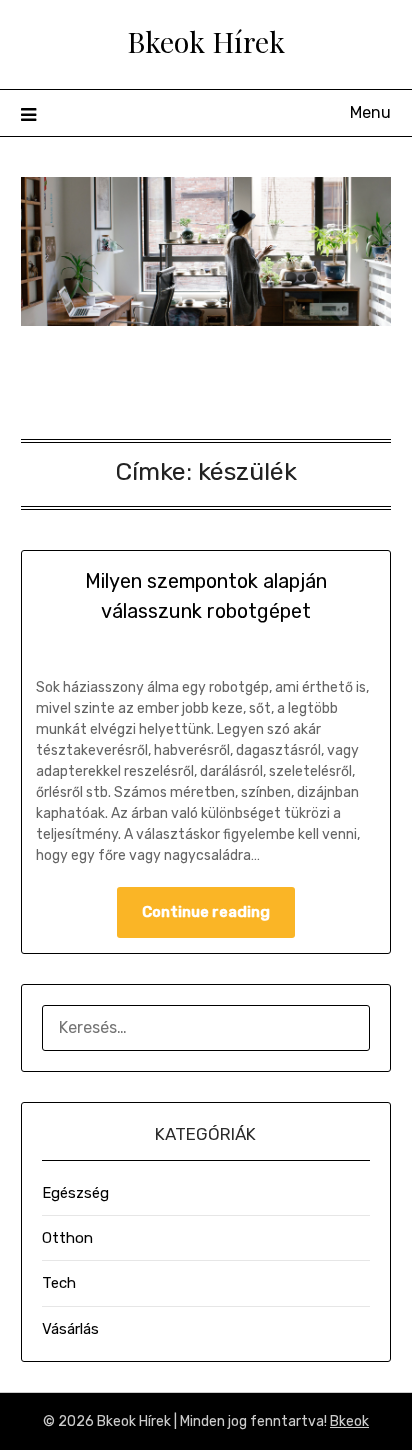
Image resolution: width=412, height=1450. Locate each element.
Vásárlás (70, 1329)
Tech (59, 1283)
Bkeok (349, 1421)
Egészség (75, 1193)
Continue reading (206, 912)
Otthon (67, 1238)
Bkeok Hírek (206, 41)
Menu (370, 112)
